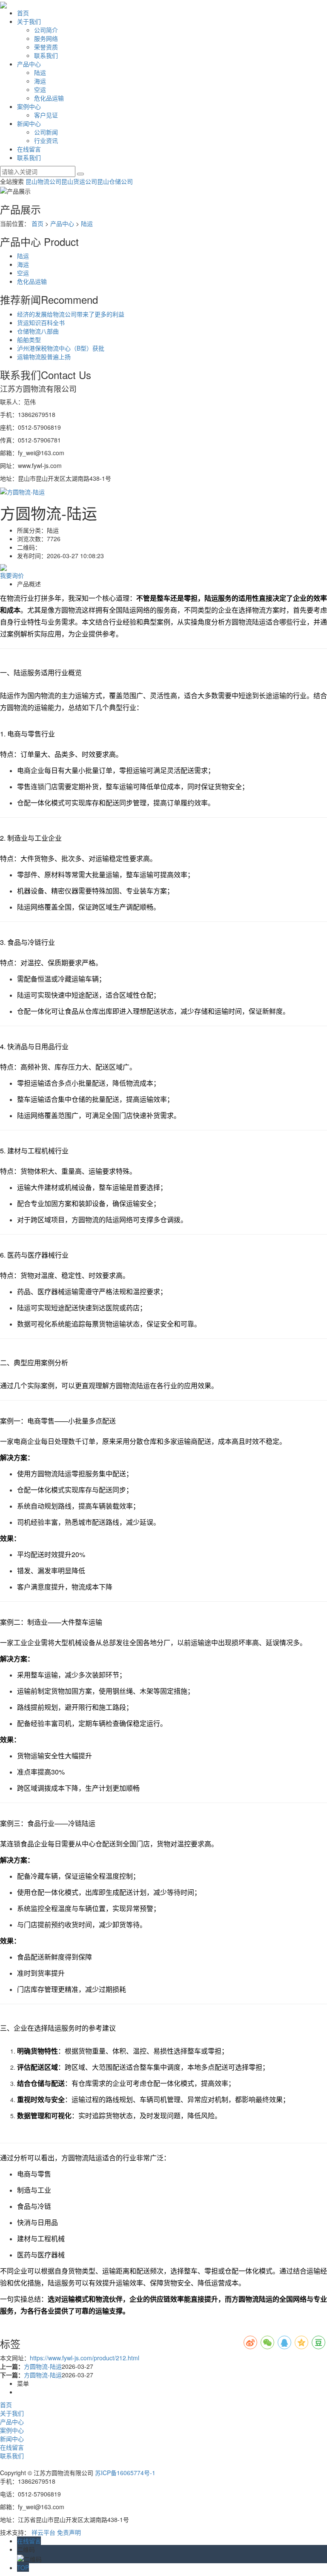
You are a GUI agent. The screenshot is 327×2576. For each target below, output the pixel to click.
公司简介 (46, 30)
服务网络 (46, 38)
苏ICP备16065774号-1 (125, 2473)
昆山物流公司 (43, 181)
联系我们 (46, 55)
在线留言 (29, 149)
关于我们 (29, 21)
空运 (40, 89)
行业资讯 (46, 140)
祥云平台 (43, 2532)
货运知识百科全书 (41, 322)
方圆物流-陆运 (43, 2366)
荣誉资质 (46, 47)
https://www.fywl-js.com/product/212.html (85, 2358)
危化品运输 (49, 98)
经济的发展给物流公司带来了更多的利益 (71, 314)
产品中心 (29, 64)
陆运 (40, 72)
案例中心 (29, 106)
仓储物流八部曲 (38, 331)
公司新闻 (46, 132)
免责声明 (69, 2532)
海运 (40, 81)
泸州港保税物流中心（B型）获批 (61, 348)
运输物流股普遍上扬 (44, 357)
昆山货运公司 (79, 181)
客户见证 (46, 115)
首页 (23, 13)
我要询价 (12, 575)
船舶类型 (29, 339)
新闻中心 (29, 123)
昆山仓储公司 (115, 181)
